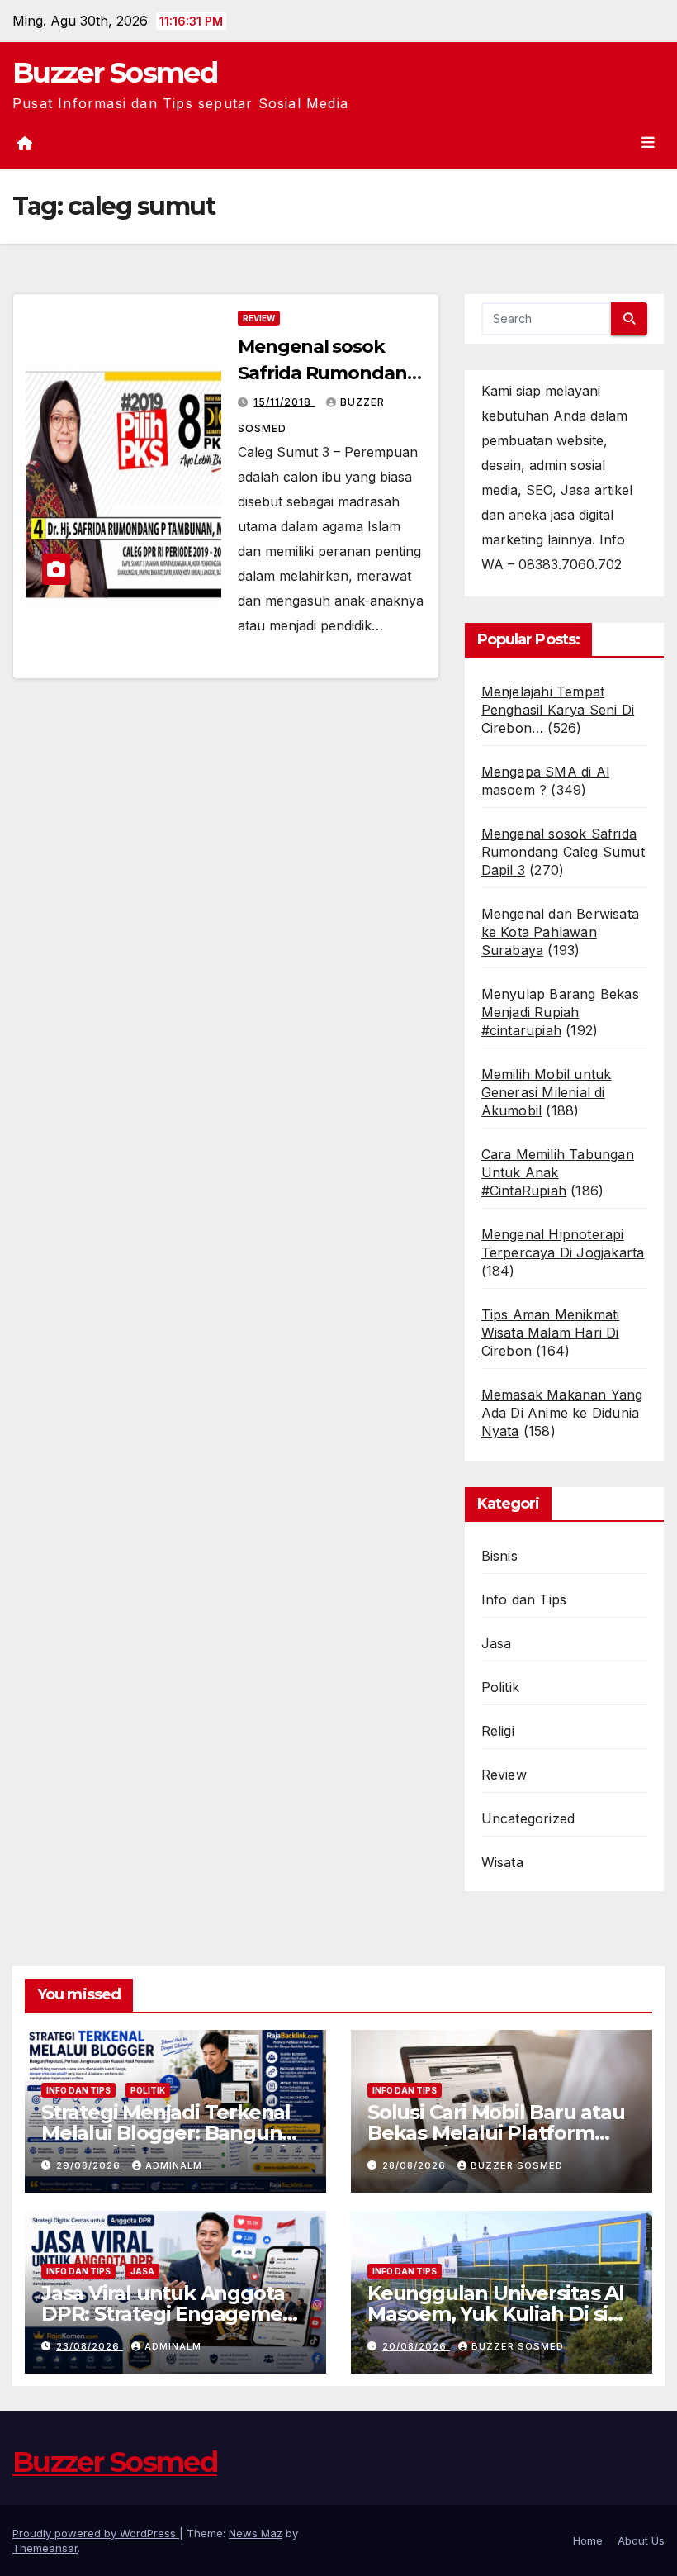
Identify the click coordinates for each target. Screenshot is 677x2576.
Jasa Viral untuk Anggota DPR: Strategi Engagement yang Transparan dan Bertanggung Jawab (172, 2324)
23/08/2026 (90, 2346)
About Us (641, 2540)
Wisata (502, 1862)
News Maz (256, 2533)
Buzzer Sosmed (115, 73)
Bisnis (499, 1556)
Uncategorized (528, 1818)
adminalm (174, 2165)
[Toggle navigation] (648, 142)
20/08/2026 (416, 2346)
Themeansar (45, 2548)
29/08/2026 (90, 2165)
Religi (498, 1731)
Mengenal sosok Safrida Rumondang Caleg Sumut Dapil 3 (328, 373)
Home (588, 2540)
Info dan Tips (524, 1599)
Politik (500, 1687)
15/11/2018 (284, 402)
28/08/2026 (416, 2165)
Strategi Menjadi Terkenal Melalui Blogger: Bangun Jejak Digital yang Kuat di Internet (166, 2143)
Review (259, 318)
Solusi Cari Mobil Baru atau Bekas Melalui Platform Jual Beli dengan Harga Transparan (496, 2143)
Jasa (497, 1643)
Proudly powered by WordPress (96, 2533)
